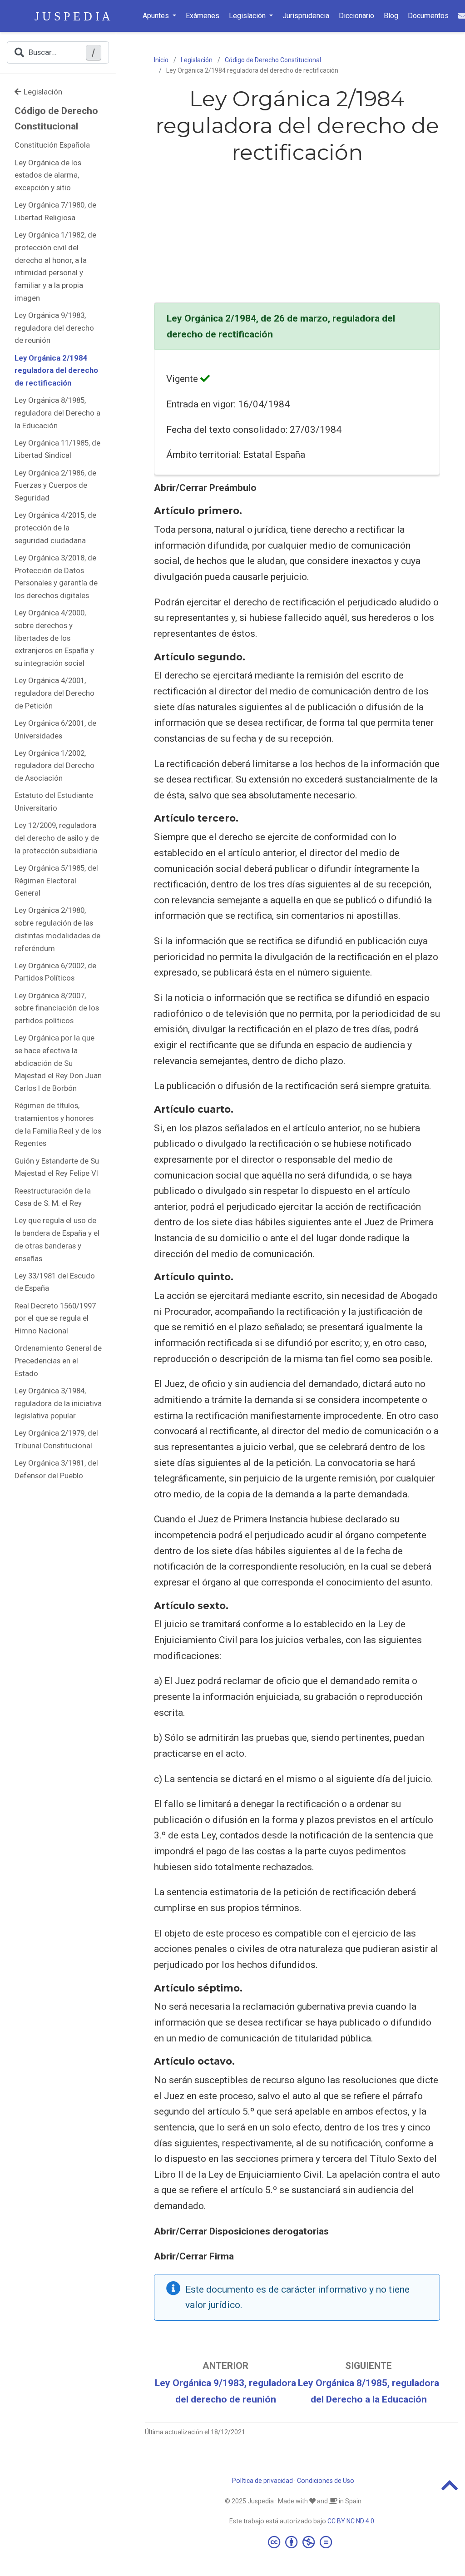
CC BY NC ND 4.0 (351, 2521)
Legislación (43, 92)
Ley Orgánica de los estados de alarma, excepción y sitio (48, 175)
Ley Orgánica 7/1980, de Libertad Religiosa (55, 211)
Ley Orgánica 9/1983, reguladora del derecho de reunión (54, 328)
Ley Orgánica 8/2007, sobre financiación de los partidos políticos (57, 1008)
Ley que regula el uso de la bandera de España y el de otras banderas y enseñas (57, 1239)
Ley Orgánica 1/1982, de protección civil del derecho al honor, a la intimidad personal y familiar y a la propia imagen (55, 266)
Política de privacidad (262, 2481)
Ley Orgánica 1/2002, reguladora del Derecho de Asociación (54, 765)
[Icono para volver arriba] (450, 2489)
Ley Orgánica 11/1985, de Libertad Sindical (57, 449)
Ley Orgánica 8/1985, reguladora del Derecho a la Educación (57, 413)
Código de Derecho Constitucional (56, 119)
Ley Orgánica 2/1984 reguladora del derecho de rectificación (56, 370)
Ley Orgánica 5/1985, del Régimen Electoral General (56, 880)
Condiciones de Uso (326, 2481)
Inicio (161, 60)
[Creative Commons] (302, 2542)
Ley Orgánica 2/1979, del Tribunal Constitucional (56, 1439)
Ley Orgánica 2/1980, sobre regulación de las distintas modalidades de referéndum (57, 929)
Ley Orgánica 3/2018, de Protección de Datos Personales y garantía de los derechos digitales (56, 577)
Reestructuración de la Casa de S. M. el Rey (53, 1197)
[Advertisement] (297, 234)
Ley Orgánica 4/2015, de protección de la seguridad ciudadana (55, 528)
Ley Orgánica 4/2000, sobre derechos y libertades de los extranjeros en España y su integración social (54, 638)
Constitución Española (52, 145)
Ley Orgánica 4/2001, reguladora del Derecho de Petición (54, 693)
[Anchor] (247, 510)
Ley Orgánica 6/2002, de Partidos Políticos (55, 972)
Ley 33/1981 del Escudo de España (55, 1282)
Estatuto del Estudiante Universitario (54, 802)
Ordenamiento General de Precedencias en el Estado (58, 1360)
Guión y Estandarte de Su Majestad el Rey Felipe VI (57, 1167)
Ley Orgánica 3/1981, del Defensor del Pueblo (56, 1469)
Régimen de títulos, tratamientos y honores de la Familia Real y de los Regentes (58, 1124)
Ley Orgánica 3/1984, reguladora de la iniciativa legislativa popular (58, 1403)
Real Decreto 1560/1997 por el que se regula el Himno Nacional (55, 1318)
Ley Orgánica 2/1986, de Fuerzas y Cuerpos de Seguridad (55, 485)
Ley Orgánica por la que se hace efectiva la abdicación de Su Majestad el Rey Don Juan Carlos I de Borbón (58, 1063)
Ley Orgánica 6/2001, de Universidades (55, 729)
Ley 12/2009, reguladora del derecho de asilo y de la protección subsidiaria (57, 838)
